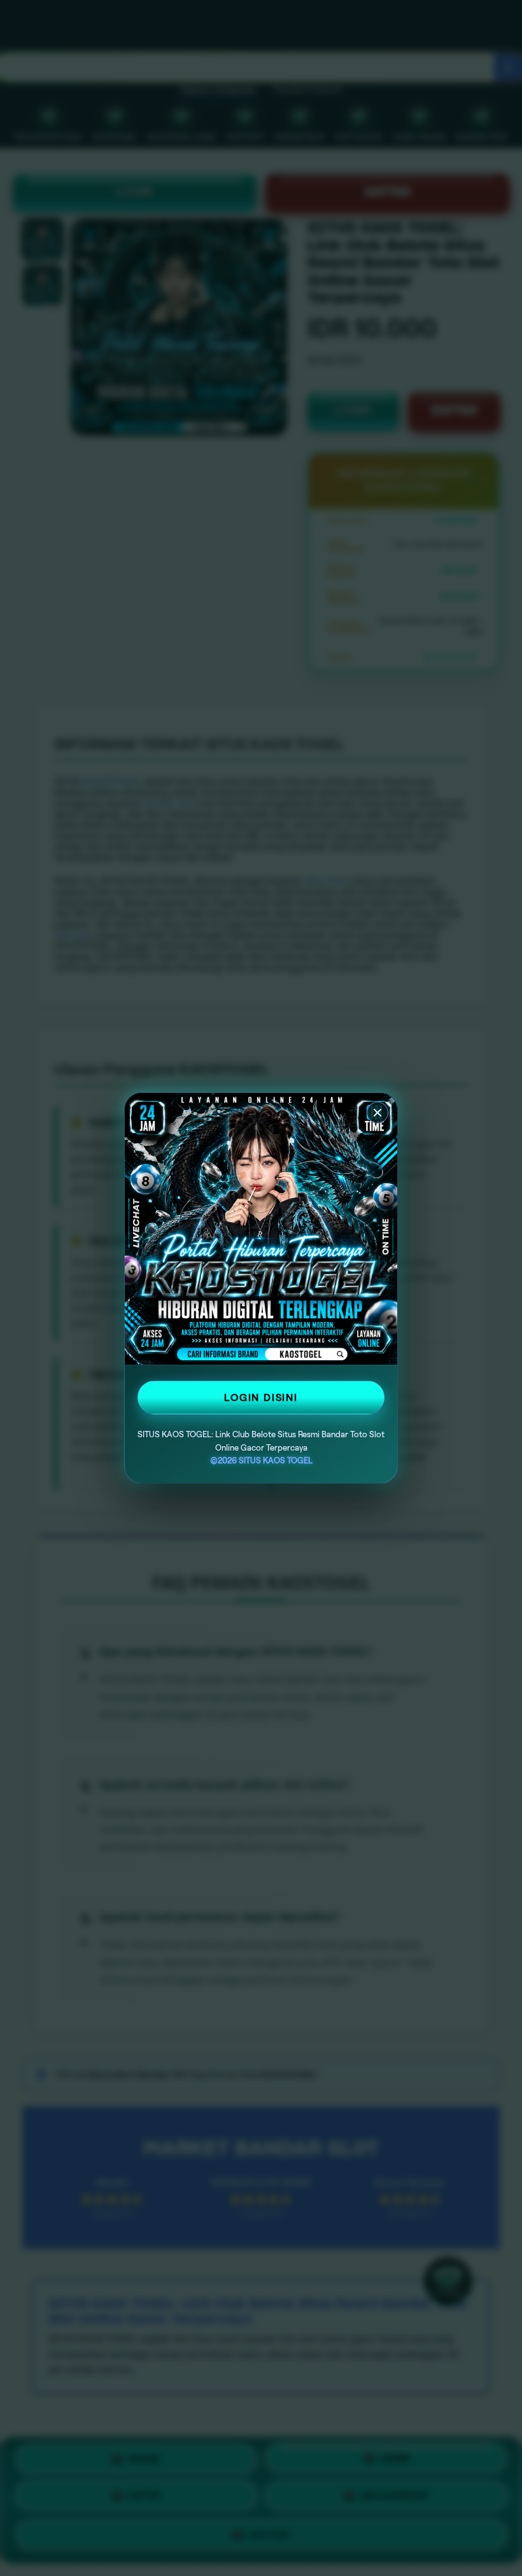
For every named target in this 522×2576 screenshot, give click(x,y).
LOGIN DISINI (261, 1397)
